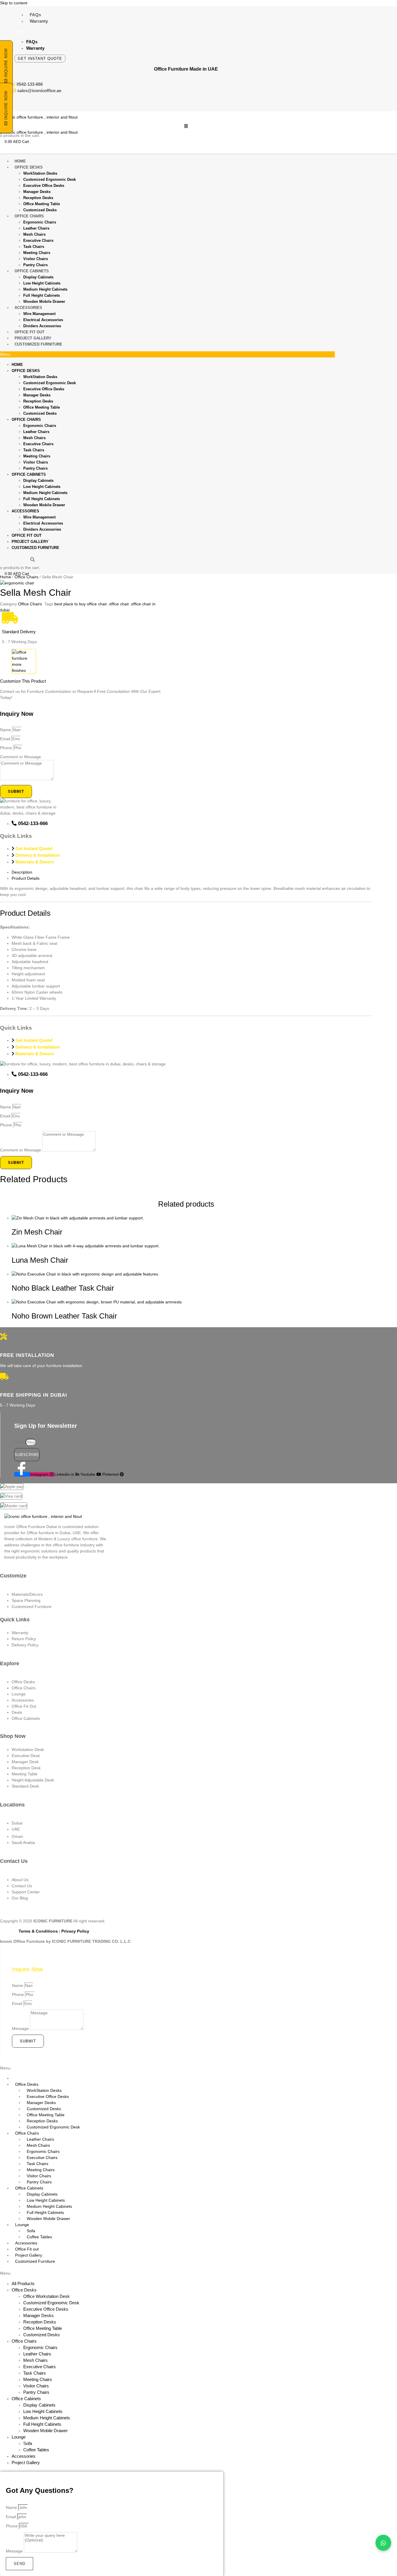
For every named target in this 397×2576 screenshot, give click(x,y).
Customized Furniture (38, 344)
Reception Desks (38, 198)
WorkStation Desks (40, 173)
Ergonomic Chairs (40, 222)
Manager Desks (37, 192)
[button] (193, 32)
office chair (119, 604)
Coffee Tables (39, 2237)
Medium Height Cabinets (45, 289)
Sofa (31, 2231)
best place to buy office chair (81, 604)
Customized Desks (40, 210)
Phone (7, 748)
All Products (23, 2283)
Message (21, 2028)
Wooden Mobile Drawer (44, 302)
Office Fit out (29, 332)
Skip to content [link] (14, 3)
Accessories (28, 308)
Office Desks (29, 167)
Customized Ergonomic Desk (50, 179)
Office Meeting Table (42, 204)
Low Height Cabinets (42, 283)
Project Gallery (33, 338)
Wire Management (39, 314)
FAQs (35, 15)
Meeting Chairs (37, 253)
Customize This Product (23, 681)
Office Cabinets (32, 271)
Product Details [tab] (26, 878)
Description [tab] (22, 872)
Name (6, 730)
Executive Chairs (38, 240)
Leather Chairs (36, 228)
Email (6, 739)
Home (20, 161)
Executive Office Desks (44, 186)
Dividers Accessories (42, 326)
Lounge (22, 2225)
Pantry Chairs (35, 265)
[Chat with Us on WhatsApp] (383, 2543)
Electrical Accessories (43, 320)
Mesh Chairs (34, 234)
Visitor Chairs (36, 259)
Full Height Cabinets (42, 295)
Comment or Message (20, 757)
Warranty (39, 21)
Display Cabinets (38, 277)
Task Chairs (34, 247)
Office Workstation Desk (47, 2296)
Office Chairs (29, 216)
